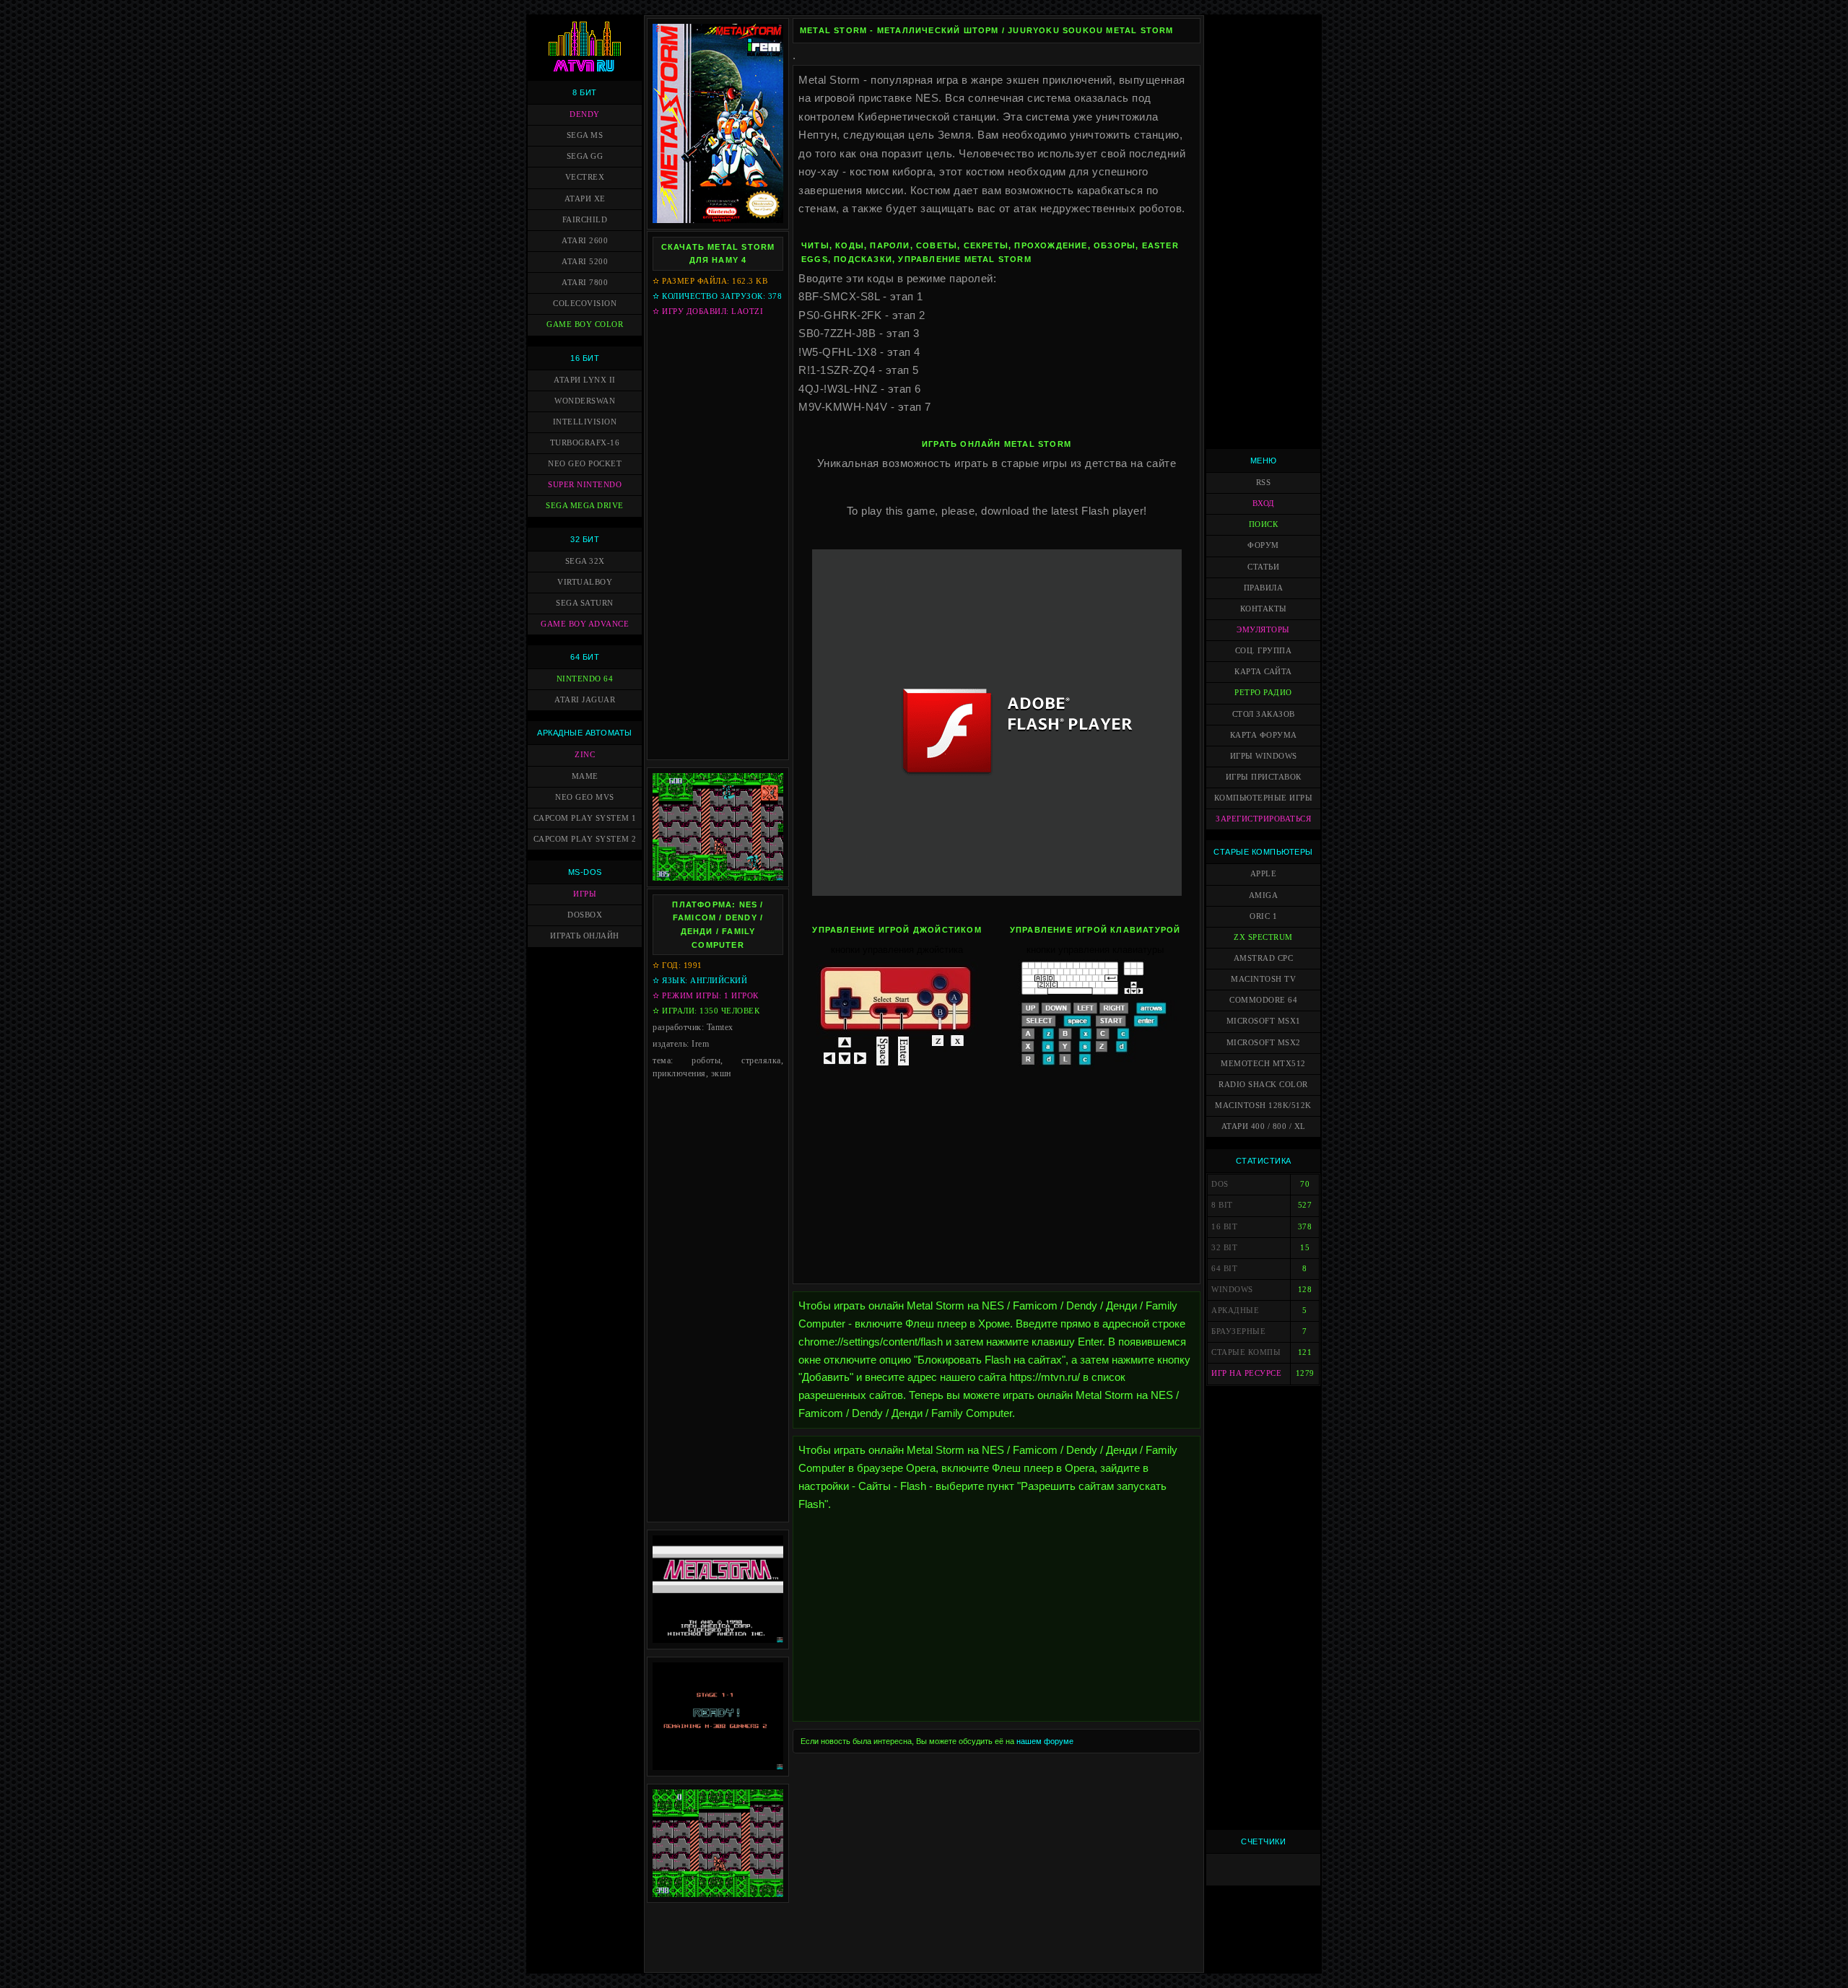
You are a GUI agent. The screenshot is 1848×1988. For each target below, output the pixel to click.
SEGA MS (585, 135)
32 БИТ (585, 539)
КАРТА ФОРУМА (1264, 735)
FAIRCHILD (585, 220)
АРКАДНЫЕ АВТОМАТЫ (585, 733)
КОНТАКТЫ (1264, 609)
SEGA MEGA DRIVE (585, 506)
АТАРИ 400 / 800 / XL (1264, 1126)
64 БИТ (585, 657)
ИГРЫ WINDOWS (1264, 756)
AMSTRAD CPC (1264, 958)
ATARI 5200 (585, 262)
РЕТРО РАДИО (1263, 693)
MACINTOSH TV (1263, 979)
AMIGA (1264, 895)
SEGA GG (585, 156)
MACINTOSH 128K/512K (1263, 1106)
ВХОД (1264, 503)
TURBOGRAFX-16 (585, 443)
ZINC (585, 755)
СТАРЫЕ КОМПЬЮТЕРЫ (1263, 852)
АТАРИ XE (585, 199)
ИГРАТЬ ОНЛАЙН (585, 936)
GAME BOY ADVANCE (585, 624)
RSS (1264, 483)
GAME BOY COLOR (585, 324)
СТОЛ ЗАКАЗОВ (1264, 714)
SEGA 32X (585, 561)
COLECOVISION (585, 304)
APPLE (1264, 874)
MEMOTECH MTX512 (1263, 1064)
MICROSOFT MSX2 (1264, 1043)
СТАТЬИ (1263, 567)
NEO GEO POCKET (585, 464)
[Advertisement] (718, 538)
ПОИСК (1264, 524)
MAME (585, 776)
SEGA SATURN (585, 603)
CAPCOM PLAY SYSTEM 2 (585, 839)
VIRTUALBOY (585, 582)
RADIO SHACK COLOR (1263, 1085)
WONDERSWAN (585, 401)
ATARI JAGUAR (585, 700)
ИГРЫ (585, 894)
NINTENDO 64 (585, 679)
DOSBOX (585, 915)
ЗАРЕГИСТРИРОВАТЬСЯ (1263, 819)
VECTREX (585, 177)
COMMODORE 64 (1263, 1000)
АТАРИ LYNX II (585, 380)
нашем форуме (1045, 1741)
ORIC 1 (1263, 916)
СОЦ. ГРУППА (1264, 651)
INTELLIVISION (585, 422)
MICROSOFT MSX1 (1264, 1021)
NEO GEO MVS (585, 797)
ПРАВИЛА (1264, 588)
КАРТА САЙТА (1263, 672)
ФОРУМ (1263, 545)
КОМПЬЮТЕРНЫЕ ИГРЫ (1264, 798)
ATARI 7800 (585, 283)
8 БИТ (585, 92)
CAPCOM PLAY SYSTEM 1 (585, 818)
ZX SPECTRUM (1263, 937)
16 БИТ (585, 358)
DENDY (585, 114)
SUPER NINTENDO (585, 485)
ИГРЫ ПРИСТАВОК (1264, 777)
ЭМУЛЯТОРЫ (1263, 630)
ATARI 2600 (585, 241)
